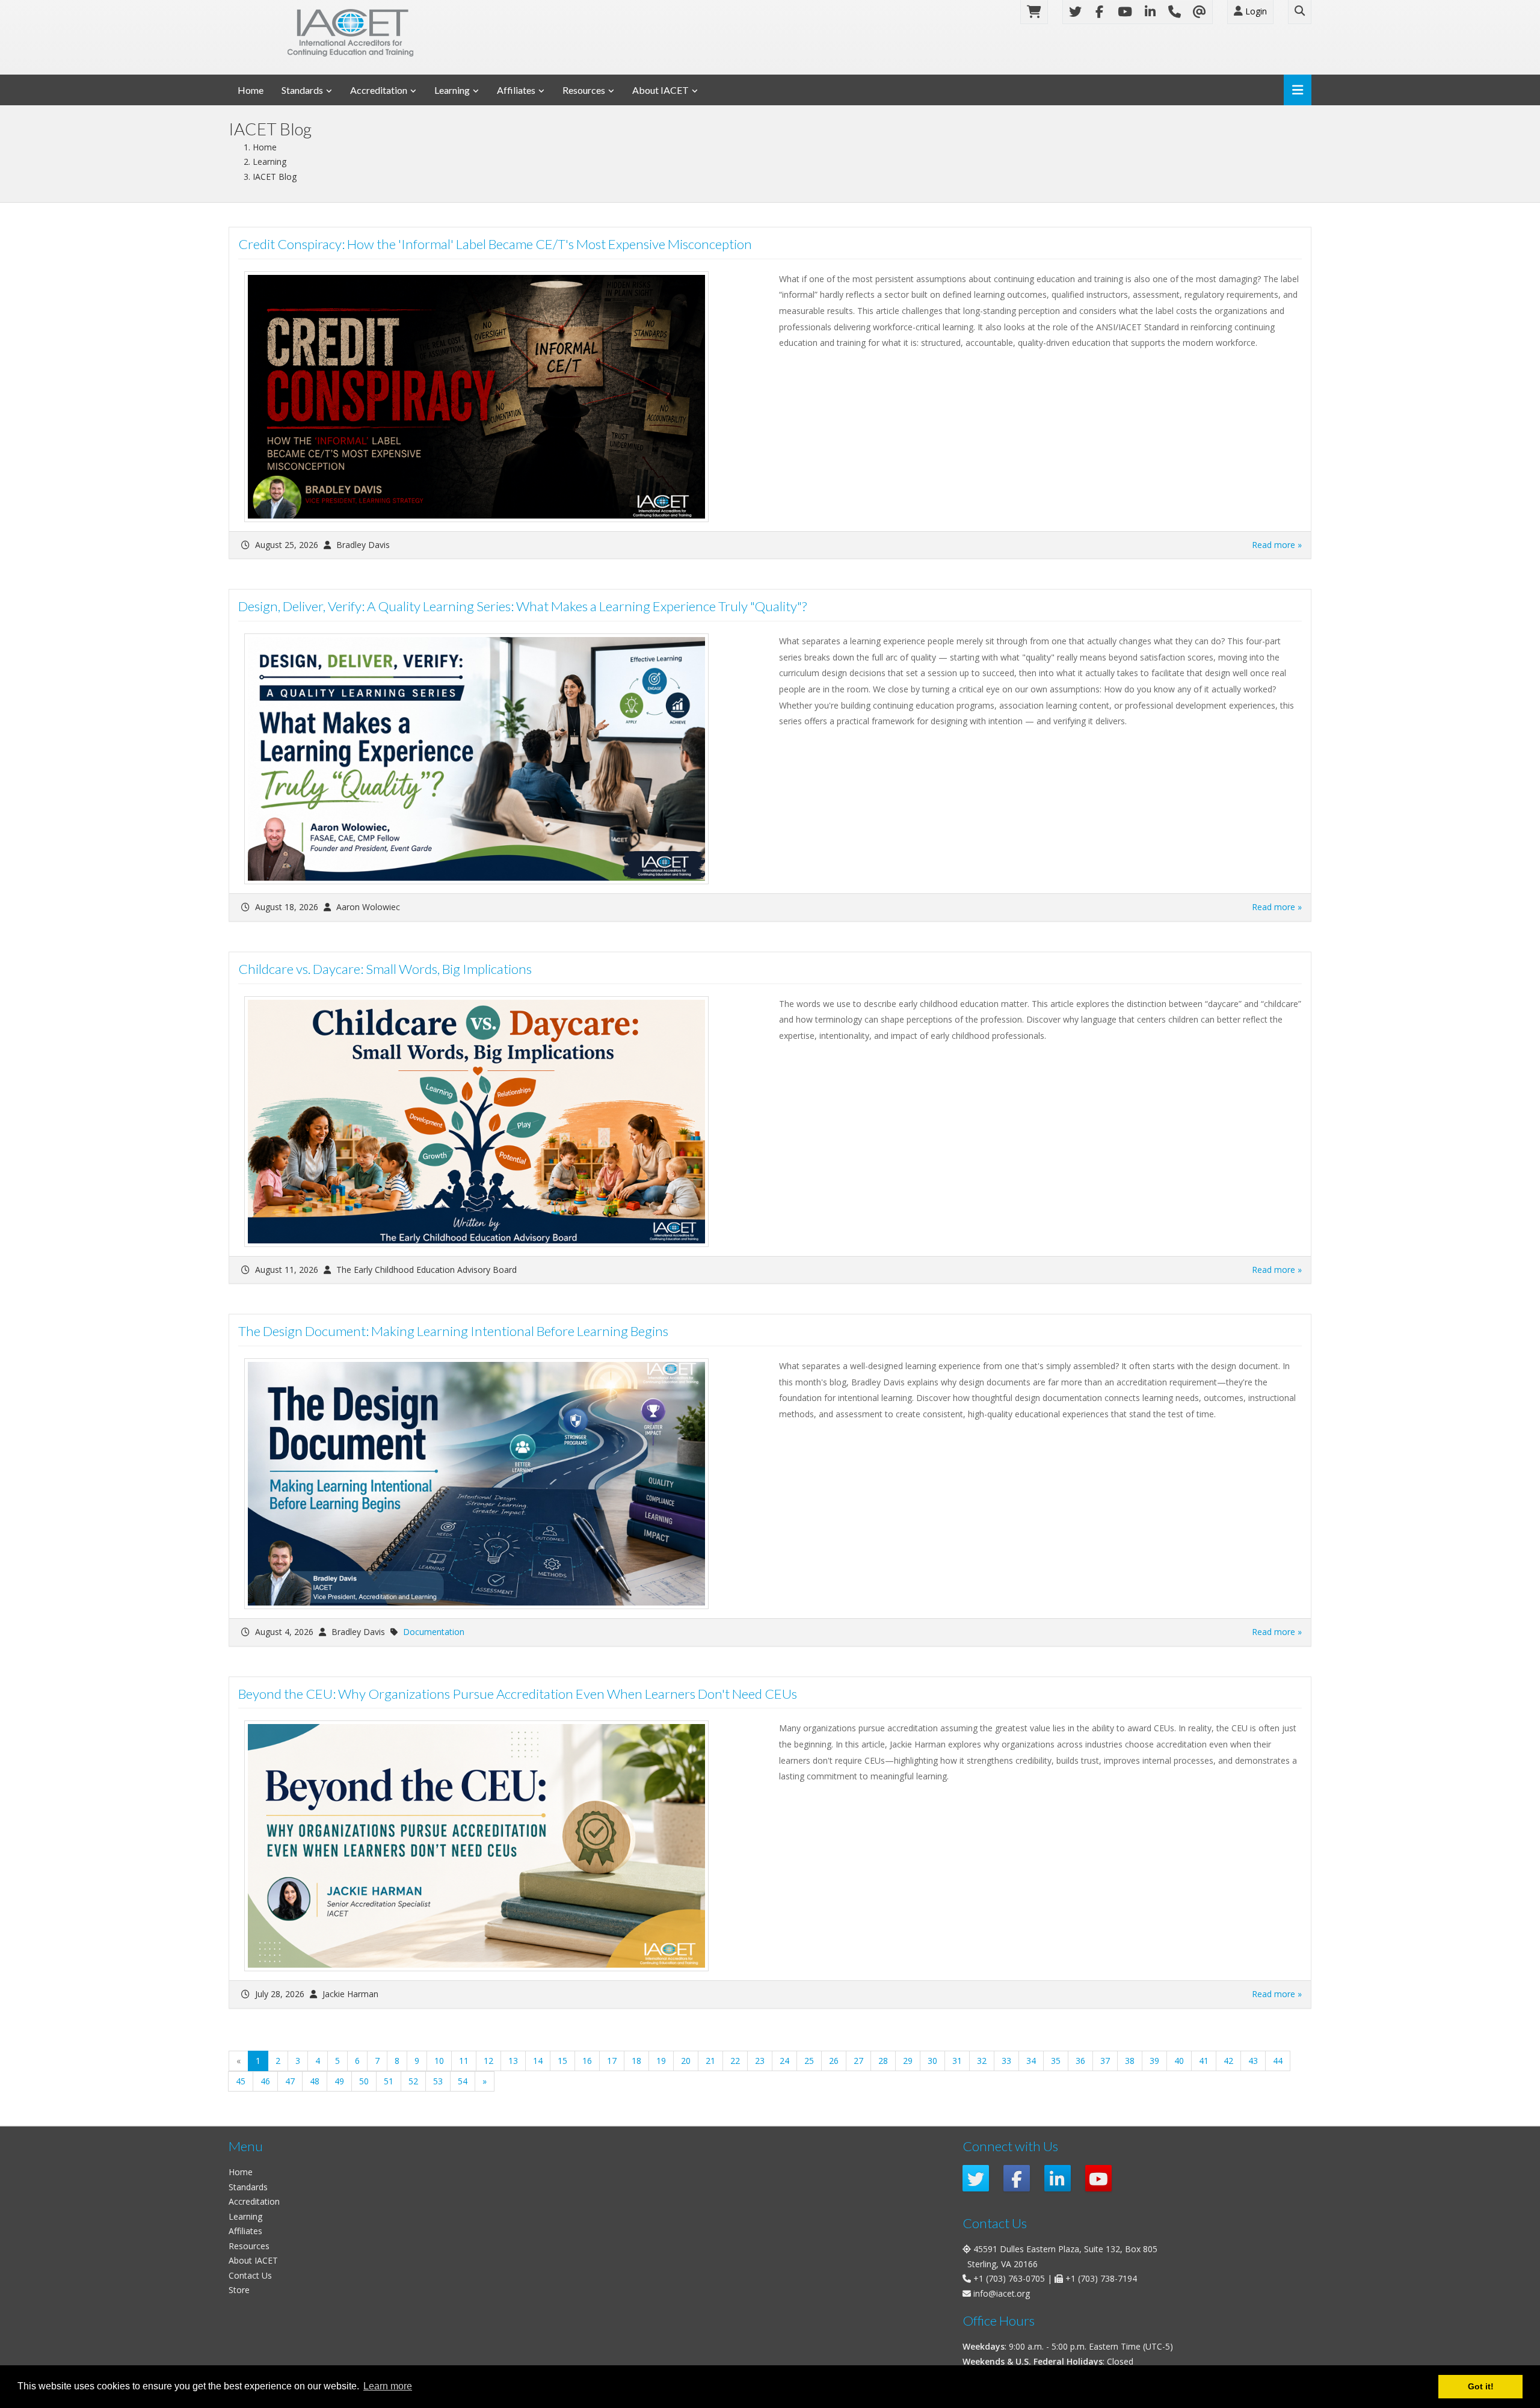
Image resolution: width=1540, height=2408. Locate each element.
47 (290, 2081)
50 (364, 2081)
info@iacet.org (1002, 2293)
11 (464, 2061)
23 (760, 2061)
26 (834, 2061)
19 (661, 2061)
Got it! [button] (1481, 2386)
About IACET (661, 90)
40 (1179, 2061)
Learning (452, 90)
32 (982, 2061)
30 (932, 2061)
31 (957, 2061)
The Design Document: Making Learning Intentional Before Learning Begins (453, 1331)
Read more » (1277, 545)
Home (251, 90)
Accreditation (379, 90)
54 (463, 2081)
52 (413, 2081)
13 (513, 2061)
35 (1056, 2061)
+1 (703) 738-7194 (1101, 2278)
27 (858, 2061)
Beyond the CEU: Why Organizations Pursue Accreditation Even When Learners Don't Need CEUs (518, 1694)
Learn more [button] (388, 2386)
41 (1204, 2061)
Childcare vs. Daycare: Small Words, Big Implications (385, 969)
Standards (302, 90)
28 (883, 2061)
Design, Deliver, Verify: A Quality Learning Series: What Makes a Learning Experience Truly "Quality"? (522, 606)
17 (612, 2061)
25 (809, 2061)
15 (562, 2061)
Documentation (434, 1632)
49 (339, 2081)
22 (735, 2061)
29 (908, 2061)
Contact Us (250, 2275)
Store (239, 2290)
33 (1006, 2061)
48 (315, 2081)
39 (1154, 2061)
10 (439, 2061)
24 (784, 2061)
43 (1253, 2061)
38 (1130, 2061)
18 (636, 2061)
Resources (584, 90)
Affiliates (516, 90)
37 (1105, 2061)
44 (1278, 2061)
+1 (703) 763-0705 (1009, 2278)
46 (265, 2081)
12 (488, 2061)
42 (1228, 2061)
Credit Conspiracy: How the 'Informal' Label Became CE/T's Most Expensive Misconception (495, 244)
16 (587, 2061)
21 (710, 2061)
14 (538, 2061)
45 (241, 2081)
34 (1031, 2061)
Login (1255, 11)
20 (686, 2061)
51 (389, 2081)
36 (1080, 2061)
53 (438, 2081)
